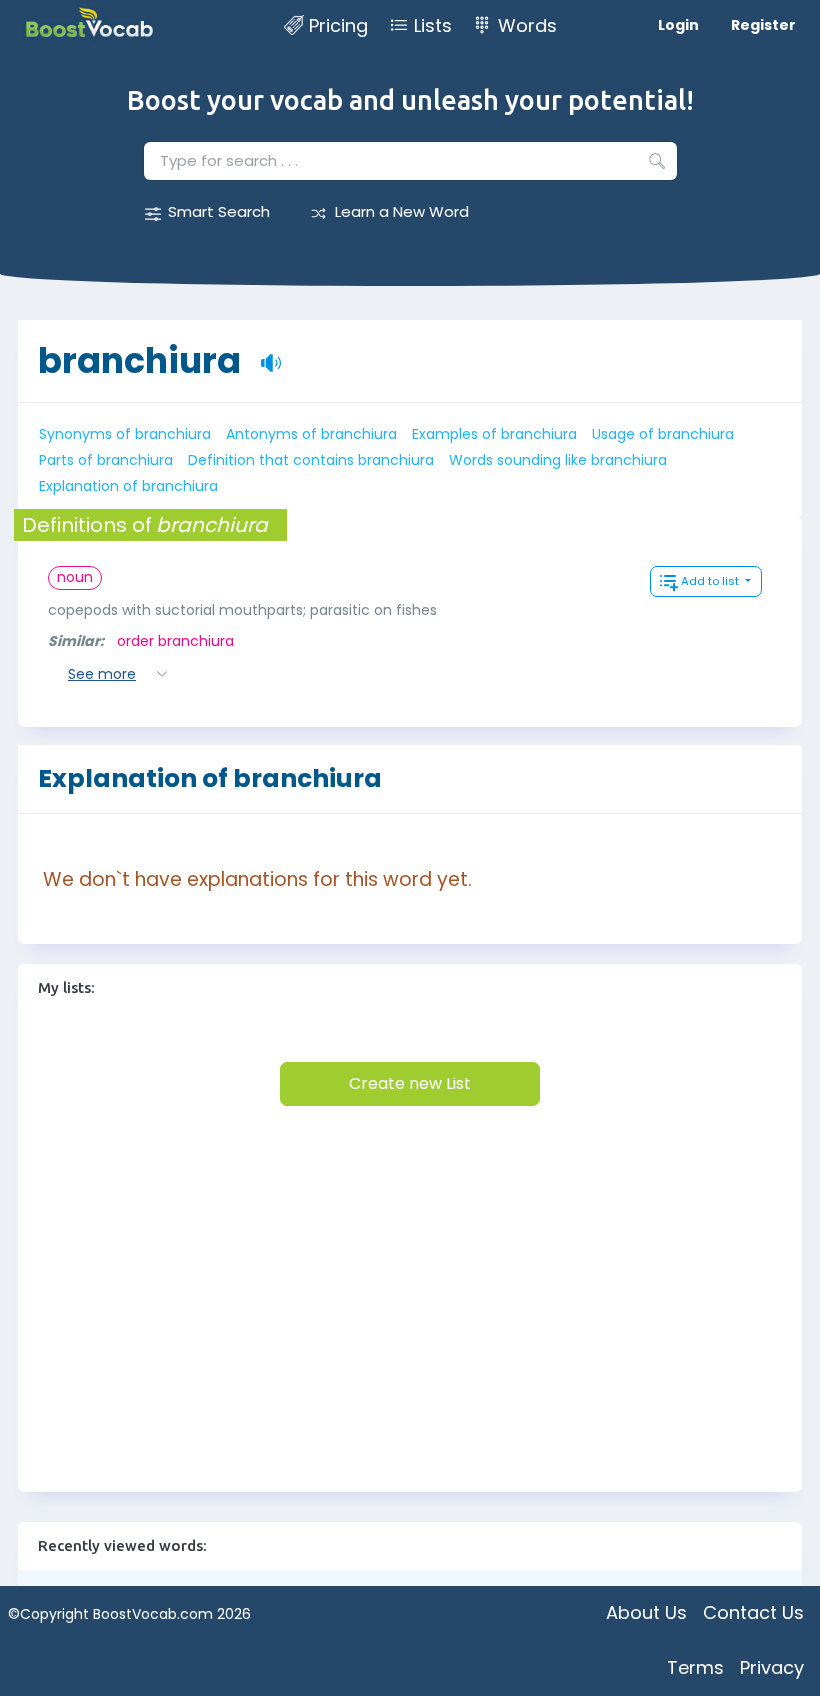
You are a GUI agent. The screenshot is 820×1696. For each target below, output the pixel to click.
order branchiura (175, 641)
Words (527, 25)
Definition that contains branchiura (311, 460)
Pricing (338, 25)
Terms (695, 1667)
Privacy (772, 1667)
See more (102, 674)
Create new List (410, 1083)
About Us (646, 1612)
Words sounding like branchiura (558, 460)
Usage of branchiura (663, 434)
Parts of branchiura (106, 460)
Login (678, 25)
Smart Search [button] (219, 211)
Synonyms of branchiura (125, 434)
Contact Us (753, 1612)
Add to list (711, 581)
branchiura (139, 360)
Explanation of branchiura (128, 486)
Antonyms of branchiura (311, 434)
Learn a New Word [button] (402, 211)
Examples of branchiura (494, 434)
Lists (433, 25)
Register (763, 25)
